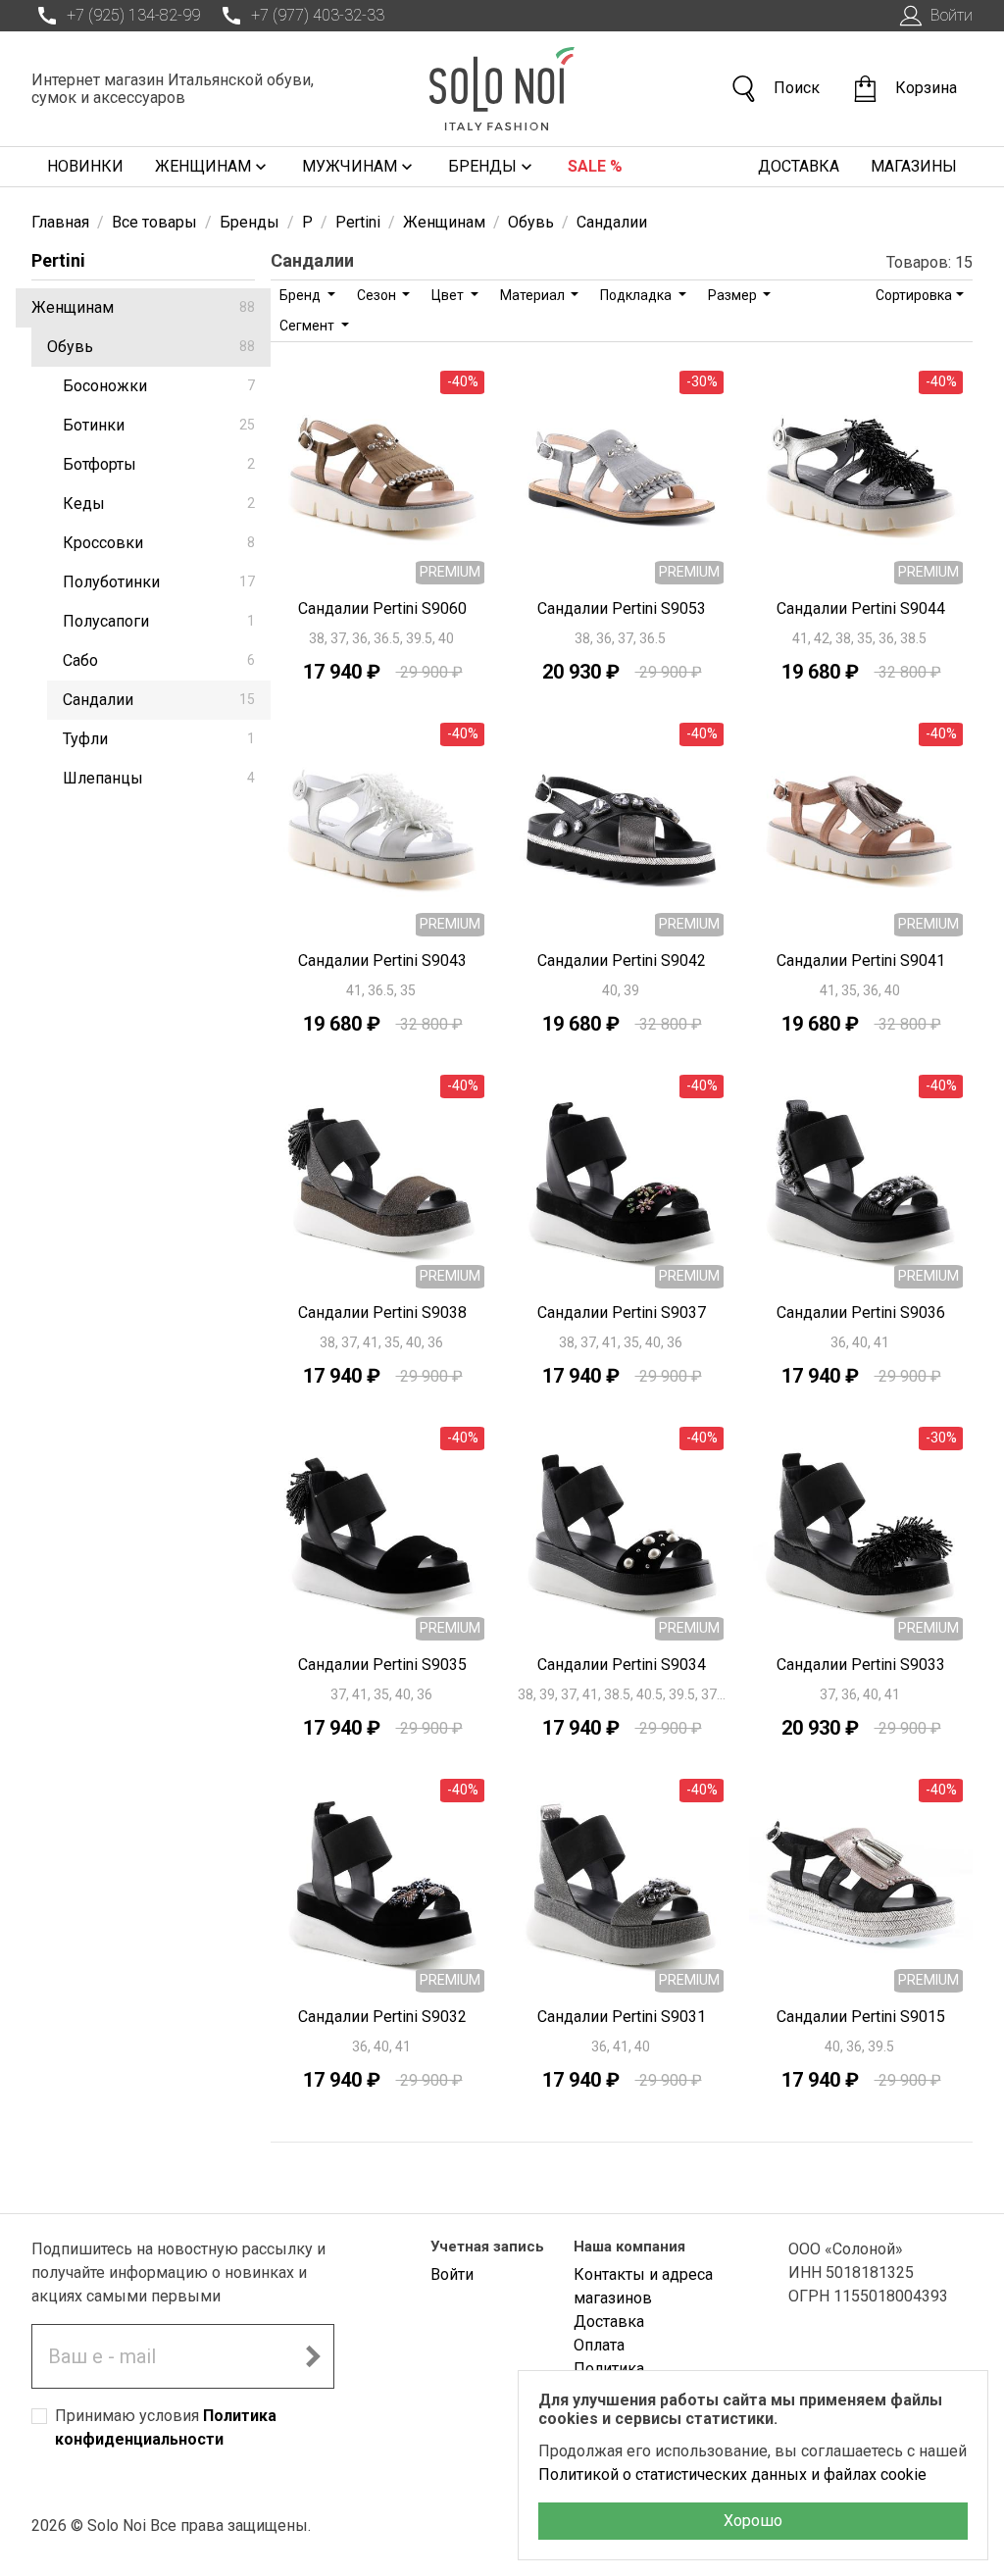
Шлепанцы (159, 778)
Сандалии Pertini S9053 (622, 608)
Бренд (301, 295)
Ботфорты (159, 464)
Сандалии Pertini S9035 (382, 1665)
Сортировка (914, 295)
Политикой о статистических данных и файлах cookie (732, 2475)
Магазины (914, 166)
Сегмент (308, 326)
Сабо (159, 660)
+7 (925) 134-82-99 (133, 15)
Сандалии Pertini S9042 (622, 960)
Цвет (449, 295)
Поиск (797, 88)
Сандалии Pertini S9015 (861, 2017)
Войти (952, 15)
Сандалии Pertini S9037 (622, 1313)
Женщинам (203, 166)
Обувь (151, 347)
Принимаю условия (166, 2427)
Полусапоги (159, 621)
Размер (734, 295)
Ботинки (159, 425)
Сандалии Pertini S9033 (861, 1665)
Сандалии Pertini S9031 (622, 2017)
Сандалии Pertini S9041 (861, 960)
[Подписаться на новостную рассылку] (313, 2356)
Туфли (159, 739)
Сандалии (159, 700)
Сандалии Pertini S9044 (861, 608)
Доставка (799, 166)
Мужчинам (350, 166)
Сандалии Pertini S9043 (382, 960)
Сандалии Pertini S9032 (382, 2017)
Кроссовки (159, 543)
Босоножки (159, 386)
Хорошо (753, 2521)
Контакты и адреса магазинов (643, 2286)
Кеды (159, 504)
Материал (534, 295)
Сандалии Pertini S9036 (861, 1313)
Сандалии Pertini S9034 (622, 1665)
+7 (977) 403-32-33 (318, 15)
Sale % (595, 166)
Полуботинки (159, 582)
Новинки (85, 166)
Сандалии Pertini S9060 (382, 608)
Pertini (58, 260)
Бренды (482, 166)
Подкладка (637, 295)
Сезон (378, 295)
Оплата (599, 2345)
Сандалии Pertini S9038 (382, 1313)
